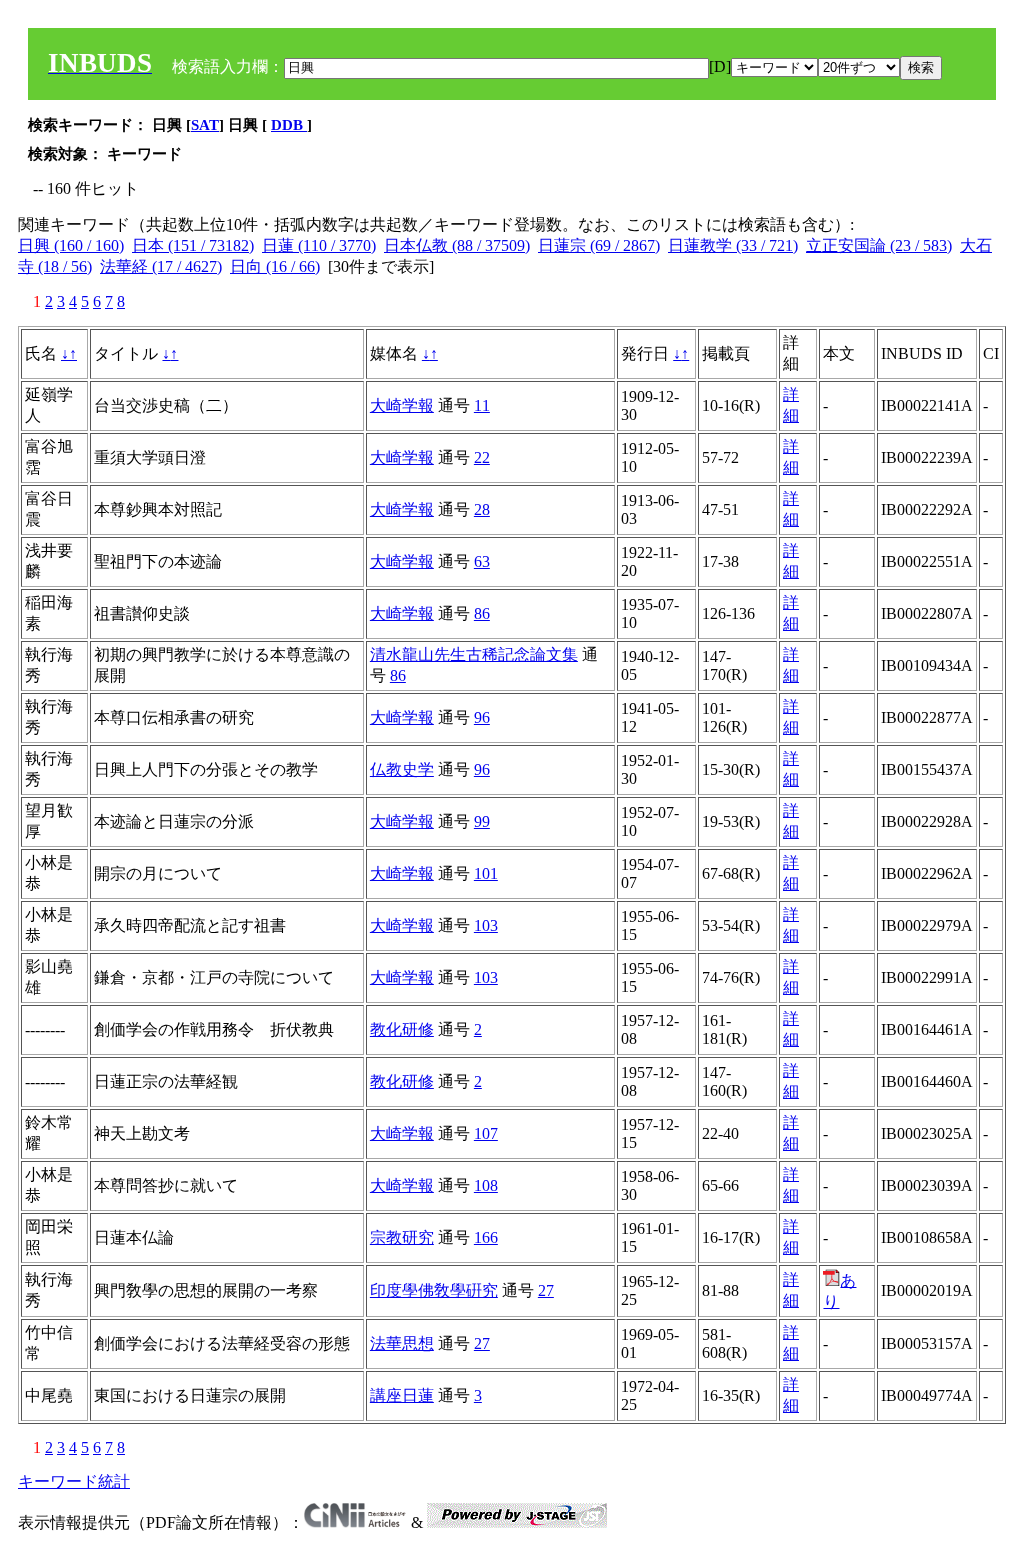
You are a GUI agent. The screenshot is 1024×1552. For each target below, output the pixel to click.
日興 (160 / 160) (71, 245)
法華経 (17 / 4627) (161, 266)
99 (482, 821)
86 (482, 613)
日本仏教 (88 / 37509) (457, 245)
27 (546, 1290)
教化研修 (402, 1029)
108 (486, 1185)
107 (486, 1133)
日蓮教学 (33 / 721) (733, 245)
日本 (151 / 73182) (193, 245)
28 (482, 509)
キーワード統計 (74, 1481)
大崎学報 (402, 405)
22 (482, 457)
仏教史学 (402, 769)
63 (482, 561)
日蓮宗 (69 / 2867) (599, 245)
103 (486, 925)
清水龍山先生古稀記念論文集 (474, 654)
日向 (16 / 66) (275, 266)
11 (482, 405)
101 (486, 873)
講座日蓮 (402, 1395)
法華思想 (402, 1343)
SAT (205, 125)
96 (482, 717)
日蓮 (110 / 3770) (319, 245)
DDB (289, 125)
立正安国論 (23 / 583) (879, 245)
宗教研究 (402, 1237)
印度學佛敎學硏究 (434, 1290)
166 (486, 1237)
